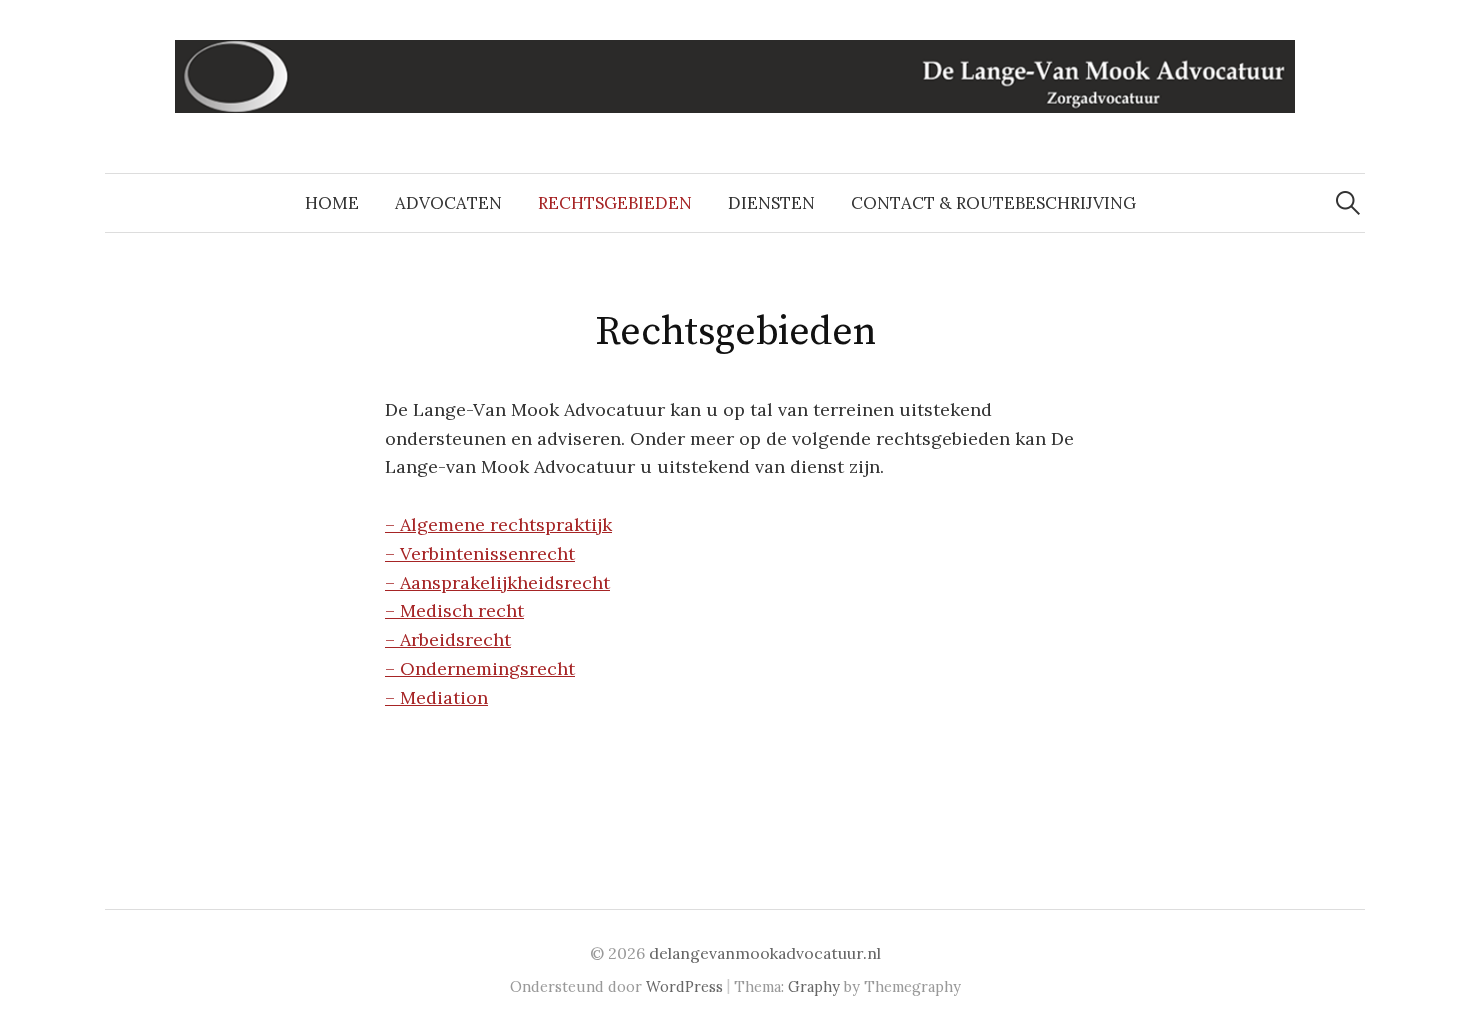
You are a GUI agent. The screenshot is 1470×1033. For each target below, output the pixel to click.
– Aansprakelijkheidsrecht (497, 582)
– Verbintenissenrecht (480, 553)
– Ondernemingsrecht (480, 668)
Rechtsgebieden (615, 203)
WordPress (684, 986)
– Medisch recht (454, 610)
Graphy (814, 986)
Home (332, 203)
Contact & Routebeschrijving (993, 203)
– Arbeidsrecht (448, 639)
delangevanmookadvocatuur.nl (765, 953)
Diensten (771, 203)
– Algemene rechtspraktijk (498, 524)
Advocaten (448, 203)
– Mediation (436, 697)
